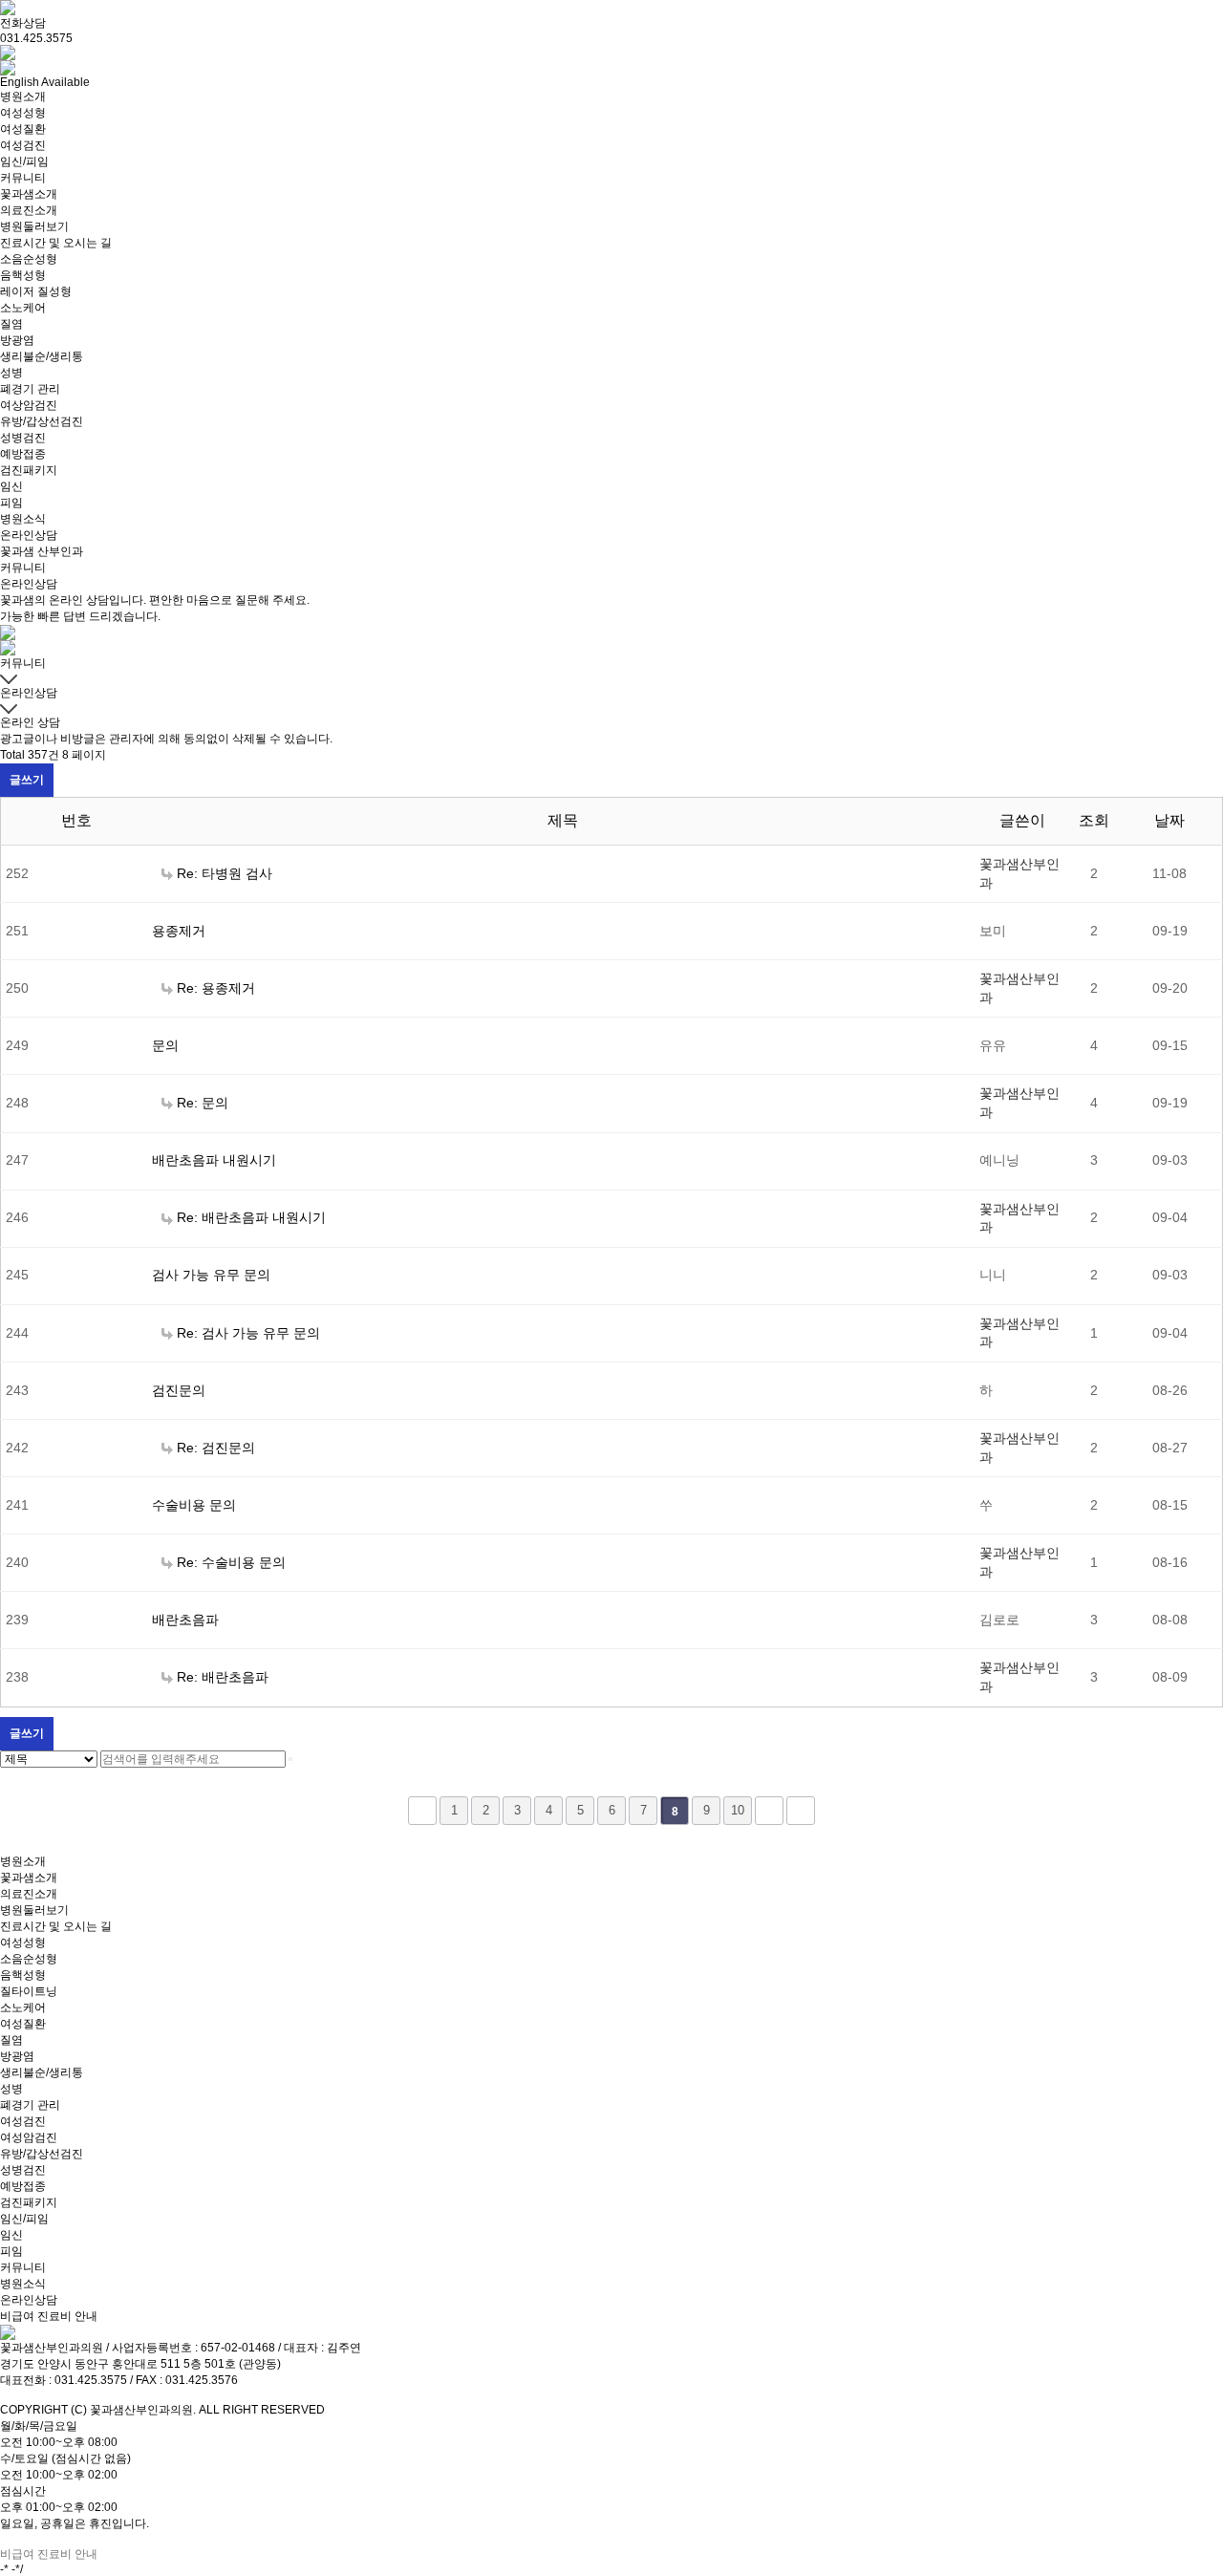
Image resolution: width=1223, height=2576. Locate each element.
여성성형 (23, 113)
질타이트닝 (29, 1991)
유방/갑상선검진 (42, 421)
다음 (769, 1811)
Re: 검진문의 (216, 1448)
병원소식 (23, 519)
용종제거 (179, 931)
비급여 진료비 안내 (49, 2316)
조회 (1094, 820)
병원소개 (23, 97)
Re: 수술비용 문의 (231, 1562)
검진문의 (179, 1390)
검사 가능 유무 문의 (211, 1275)
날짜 (1169, 820)
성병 (11, 373)
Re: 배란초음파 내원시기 (251, 1217)
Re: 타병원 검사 (225, 873)
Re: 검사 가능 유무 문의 (248, 1333)
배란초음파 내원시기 (214, 1160)
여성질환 (23, 129)
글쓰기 (27, 780)
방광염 (17, 340)
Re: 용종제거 (216, 988)
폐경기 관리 (30, 389)
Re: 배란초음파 (223, 1677)
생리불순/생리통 (42, 356)
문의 (165, 1045)
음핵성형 (23, 275)
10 (738, 1810)
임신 (11, 486)
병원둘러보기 (34, 226)
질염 (11, 324)
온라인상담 (29, 535)
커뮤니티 (23, 178)
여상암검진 (29, 405)
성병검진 (23, 438)
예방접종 (23, 454)
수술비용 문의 (194, 1505)
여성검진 (23, 145)
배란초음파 (185, 1620)
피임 (11, 503)
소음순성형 (29, 259)
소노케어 (23, 308)
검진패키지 (29, 470)
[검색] (290, 1759)
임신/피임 (24, 161)
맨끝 (801, 1811)
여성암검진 (29, 2137)
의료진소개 (29, 210)
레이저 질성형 (36, 291)
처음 (422, 1811)
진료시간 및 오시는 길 (56, 243)
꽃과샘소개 (29, 194)
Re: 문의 (203, 1103)
